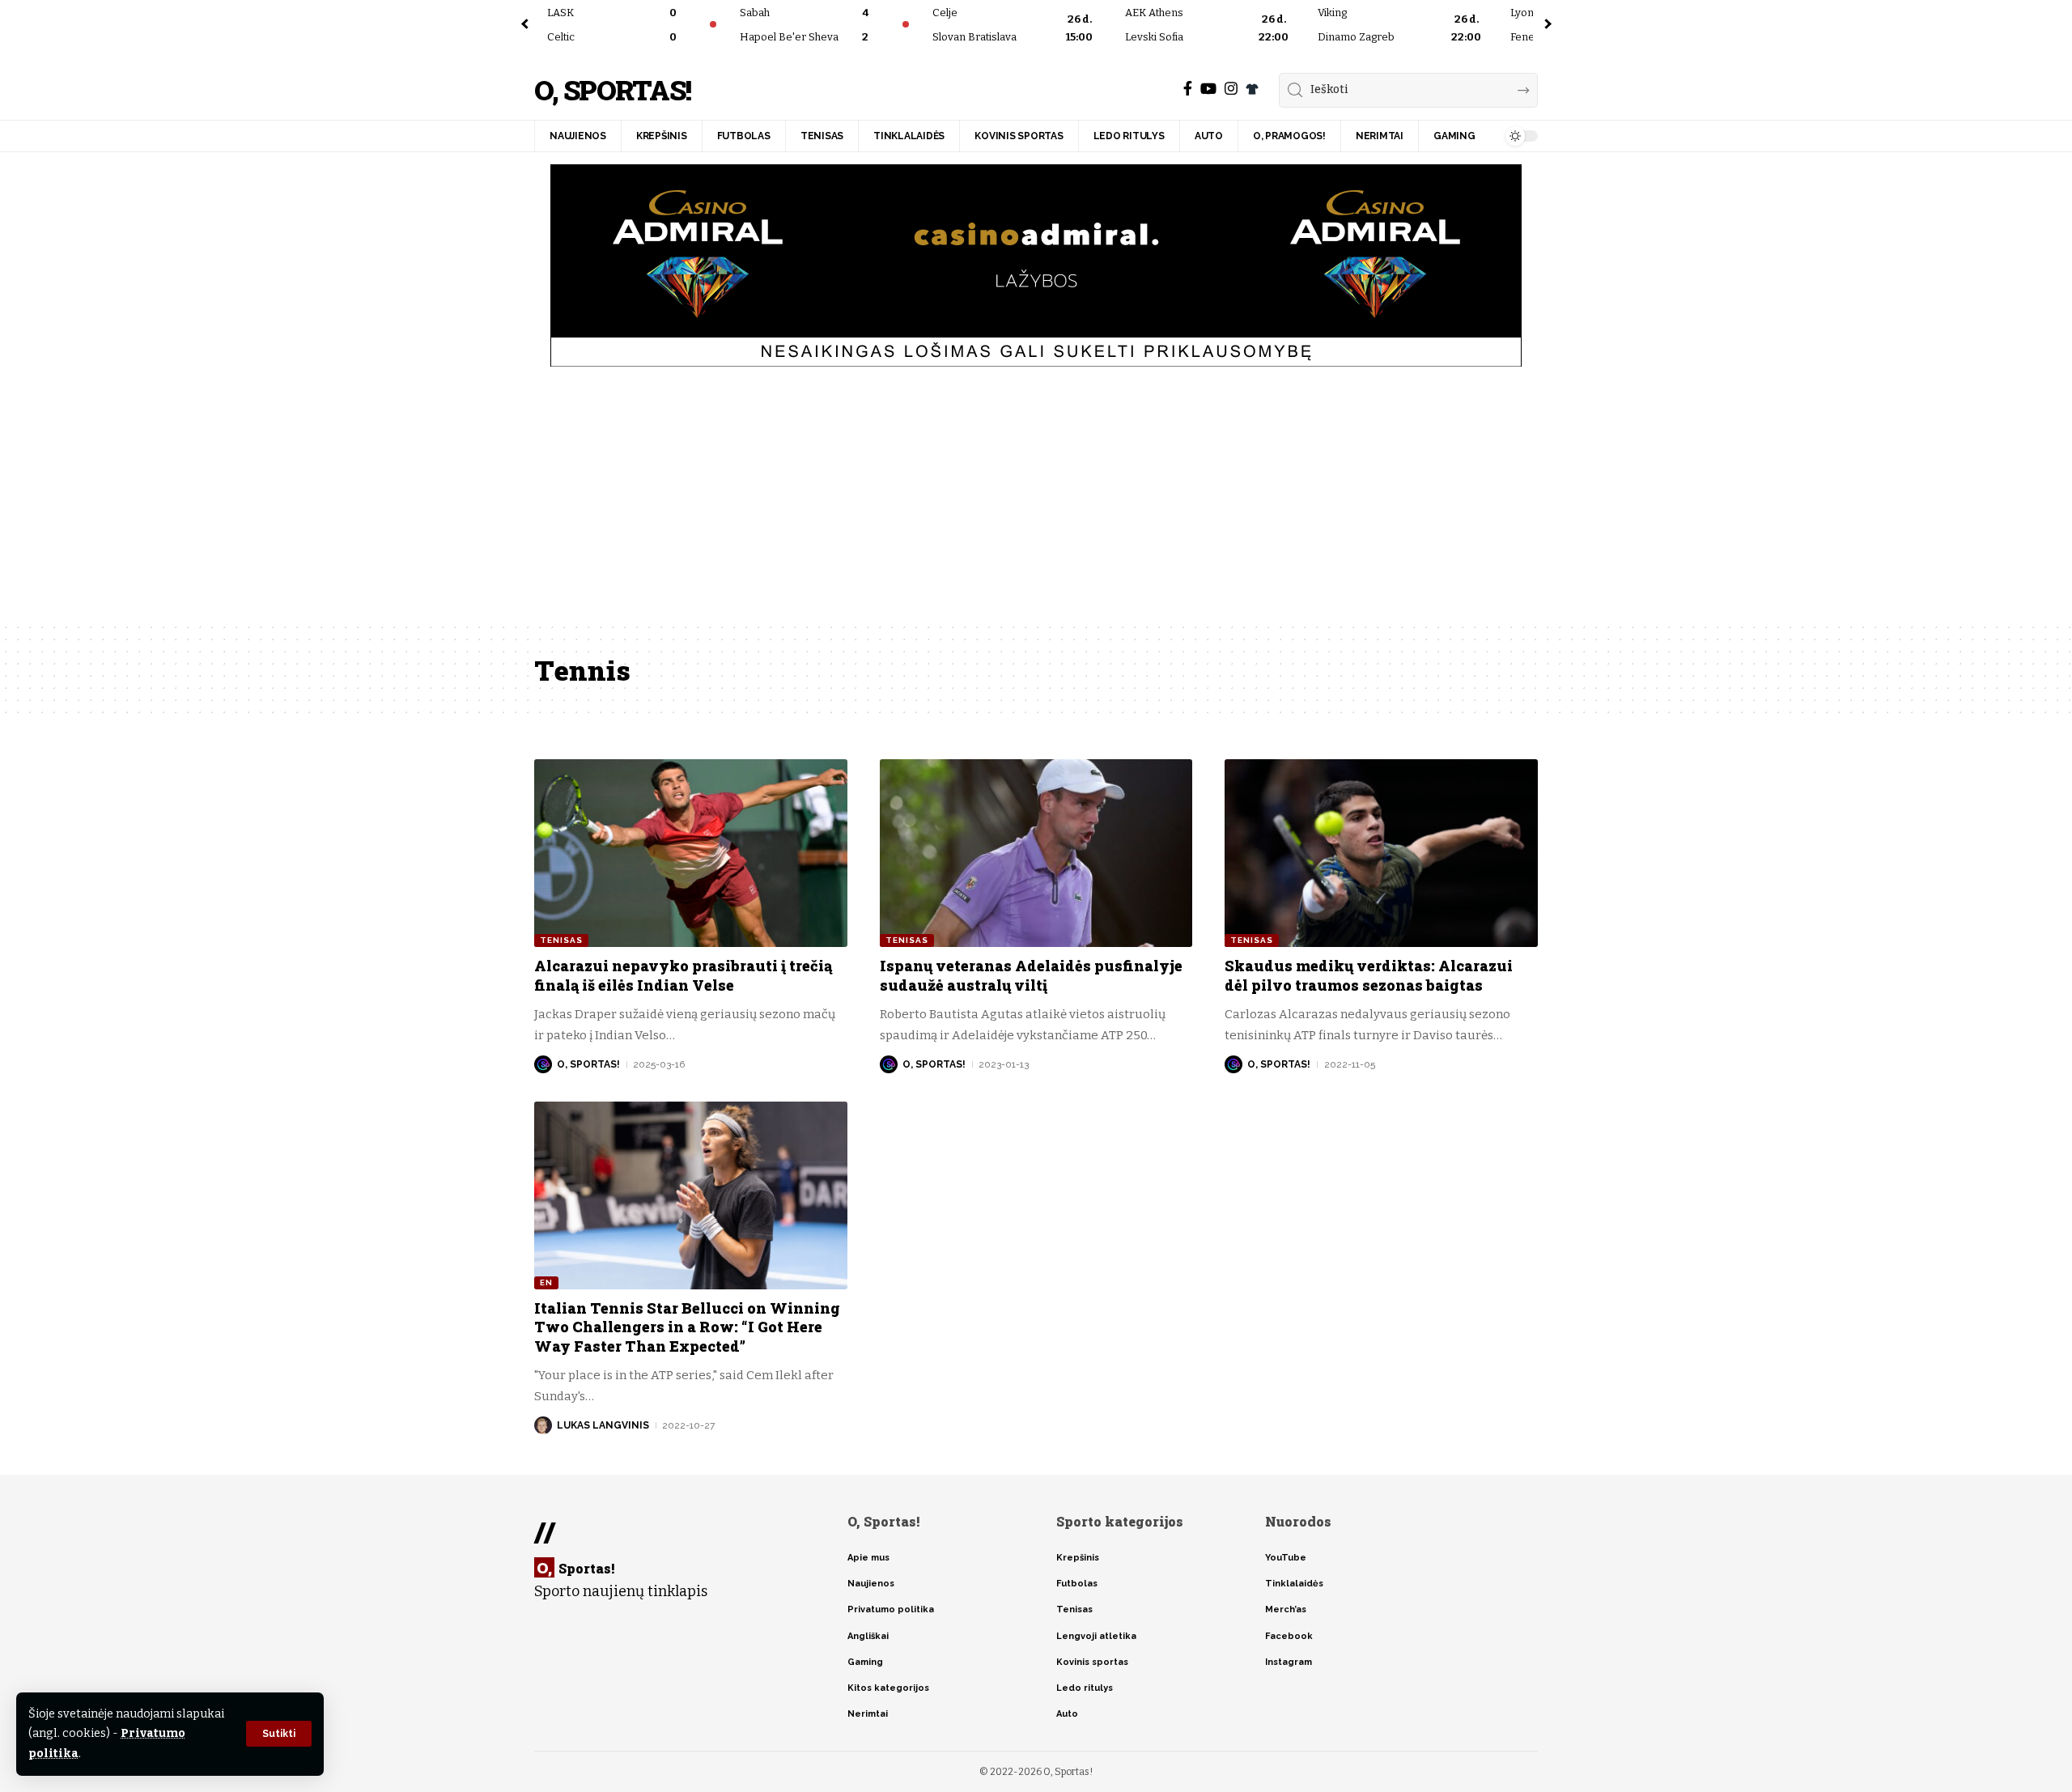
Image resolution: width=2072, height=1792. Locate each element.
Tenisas (561, 940)
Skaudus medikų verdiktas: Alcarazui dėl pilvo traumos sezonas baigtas (1369, 975)
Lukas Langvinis (603, 1425)
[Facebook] (1188, 89)
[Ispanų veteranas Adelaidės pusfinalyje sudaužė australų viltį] (1036, 853)
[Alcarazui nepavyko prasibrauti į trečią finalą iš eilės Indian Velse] (691, 853)
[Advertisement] (1036, 500)
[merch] (1252, 89)
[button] (279, 1734)
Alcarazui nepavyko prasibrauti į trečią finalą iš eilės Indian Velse (683, 975)
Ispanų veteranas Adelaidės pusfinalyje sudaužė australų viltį (1031, 975)
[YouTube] (1208, 89)
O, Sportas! (612, 90)
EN (546, 1282)
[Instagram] (1231, 89)
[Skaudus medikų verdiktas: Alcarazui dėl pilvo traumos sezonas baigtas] (1381, 853)
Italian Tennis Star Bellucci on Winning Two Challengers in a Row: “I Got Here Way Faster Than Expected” (687, 1327)
